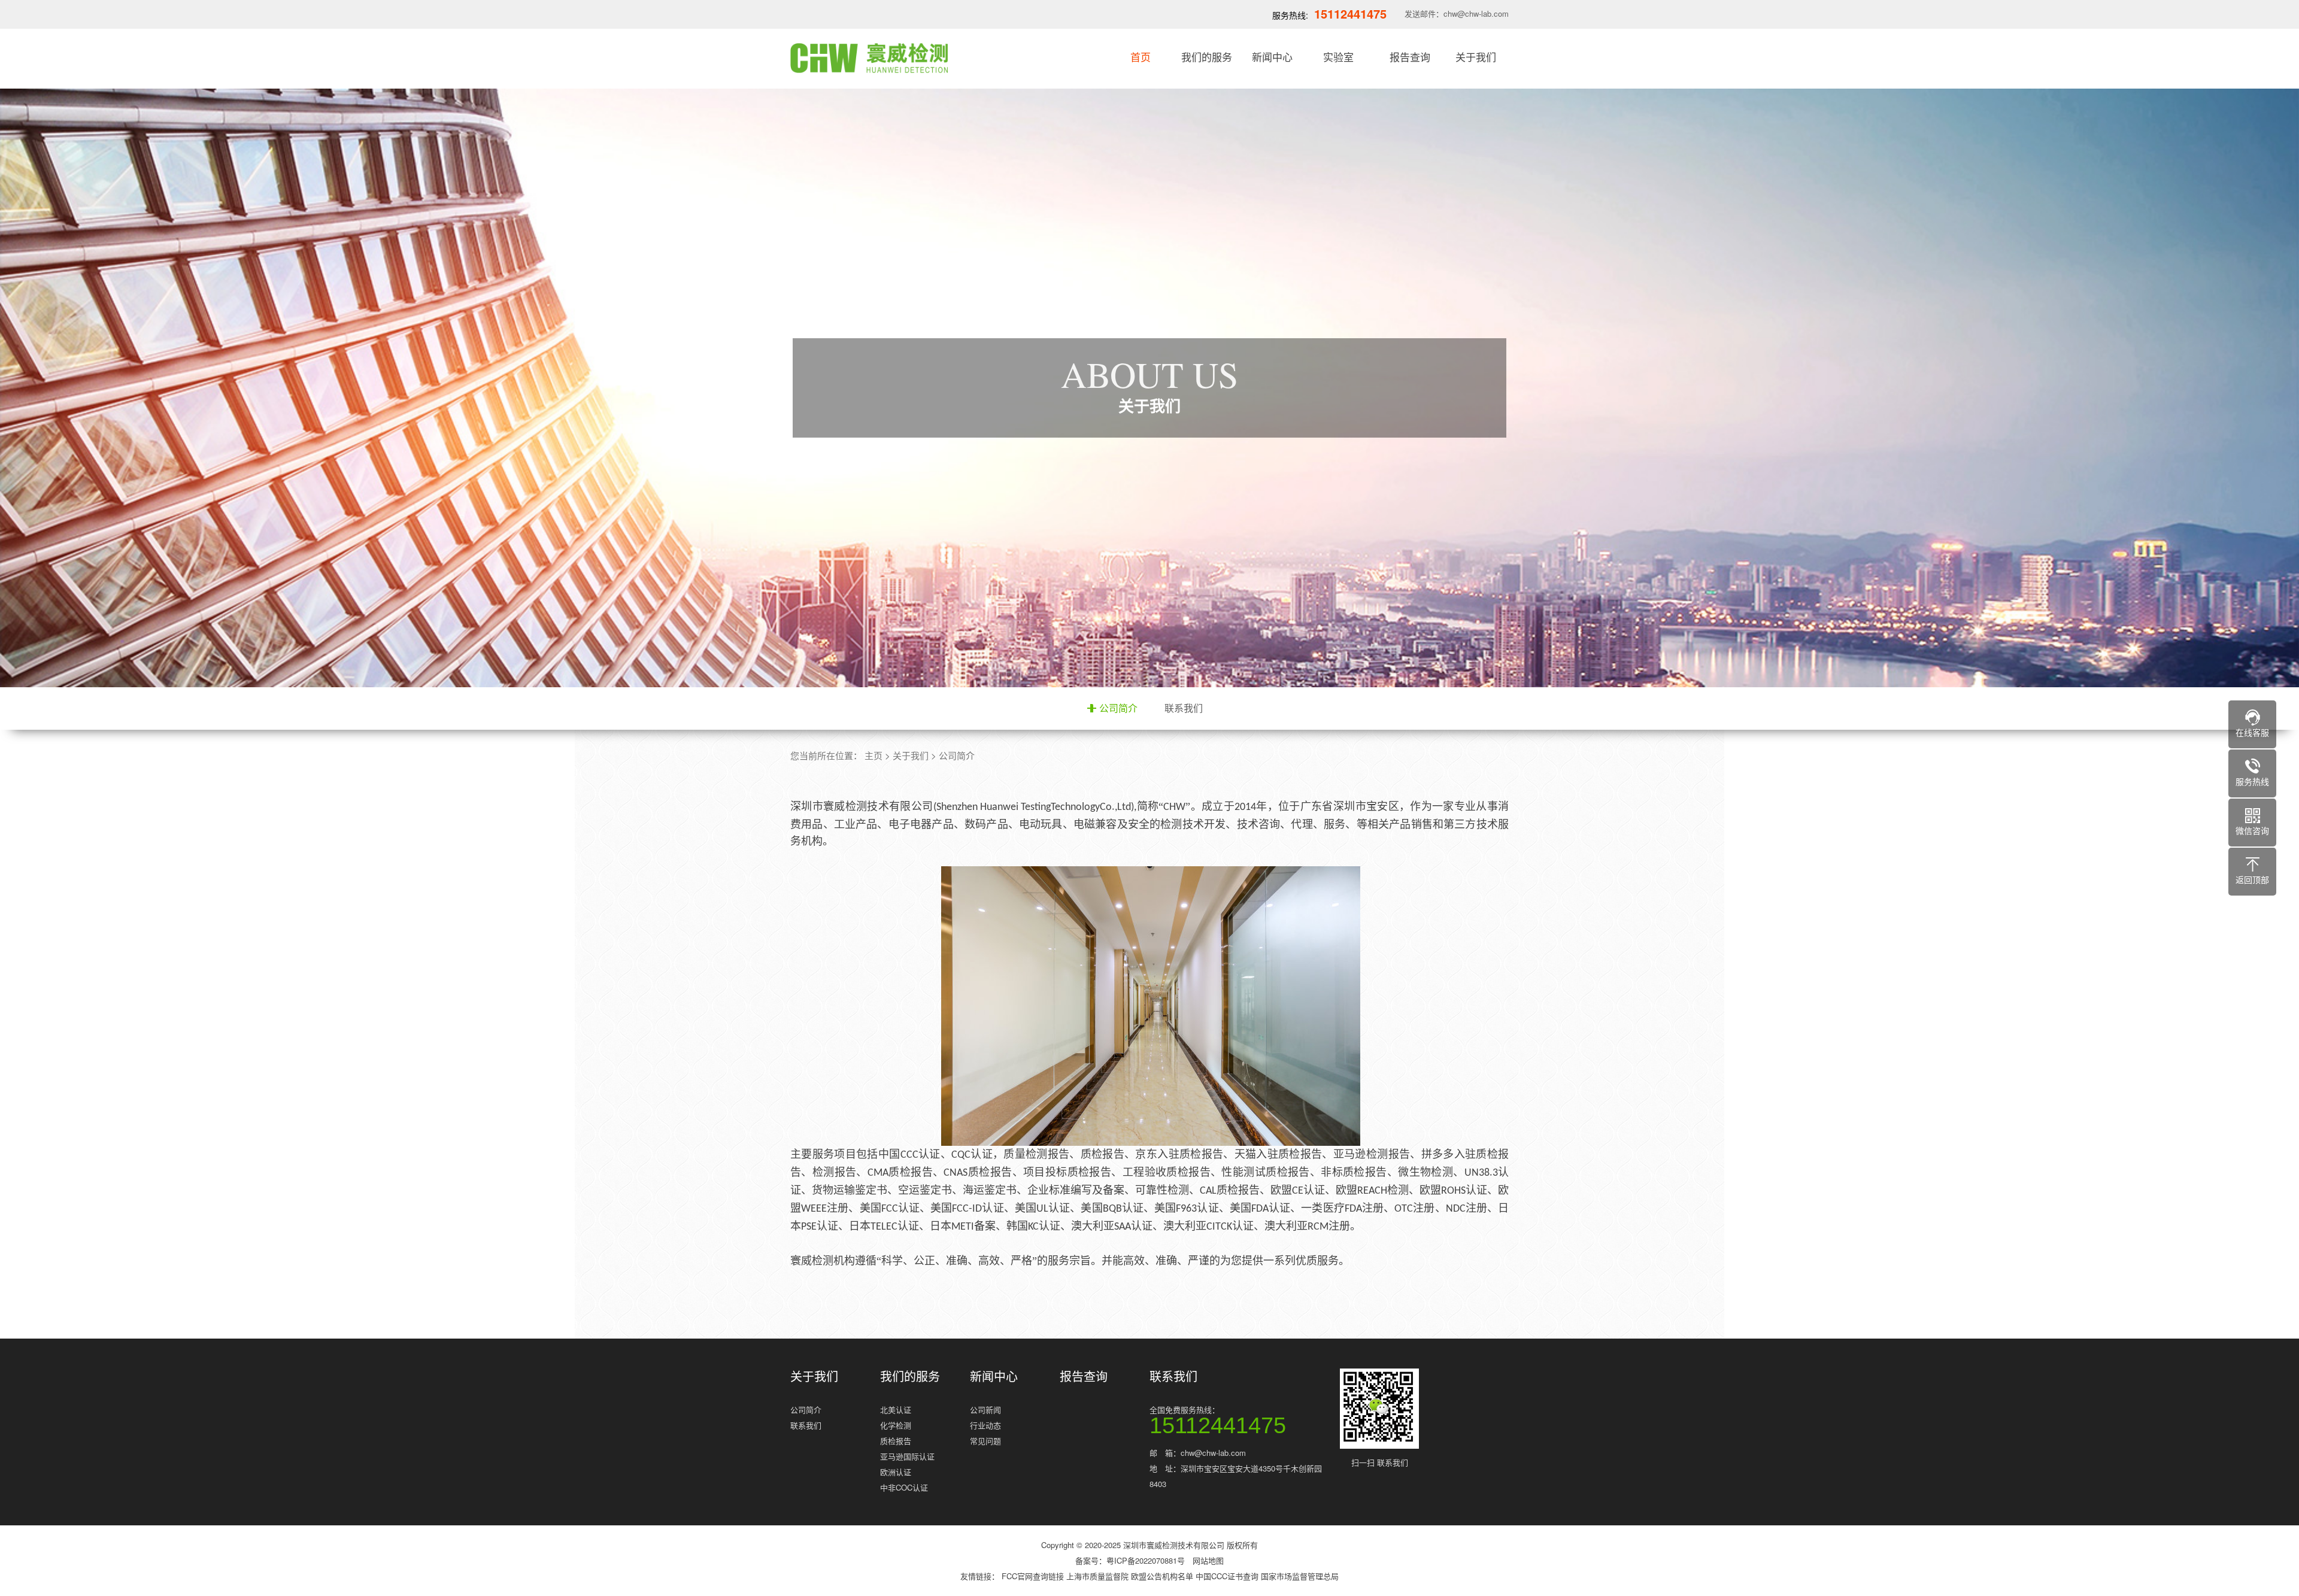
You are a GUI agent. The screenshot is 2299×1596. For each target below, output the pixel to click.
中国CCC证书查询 (1228, 1576)
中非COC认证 (904, 1487)
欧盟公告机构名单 (1163, 1576)
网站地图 (1208, 1560)
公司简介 (1118, 708)
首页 (1141, 57)
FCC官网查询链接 (1034, 1576)
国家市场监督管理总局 (1300, 1576)
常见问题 (985, 1441)
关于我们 (1476, 57)
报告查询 (1410, 57)
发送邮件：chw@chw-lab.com (1457, 13)
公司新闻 (985, 1410)
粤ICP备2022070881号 (1146, 1560)
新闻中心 (1272, 57)
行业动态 (985, 1425)
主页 (874, 755)
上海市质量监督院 (1099, 1576)
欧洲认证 (896, 1472)
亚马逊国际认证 (907, 1456)
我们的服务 (1207, 57)
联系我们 (1184, 708)
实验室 (1338, 57)
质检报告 (896, 1441)
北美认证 (896, 1410)
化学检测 (896, 1425)
